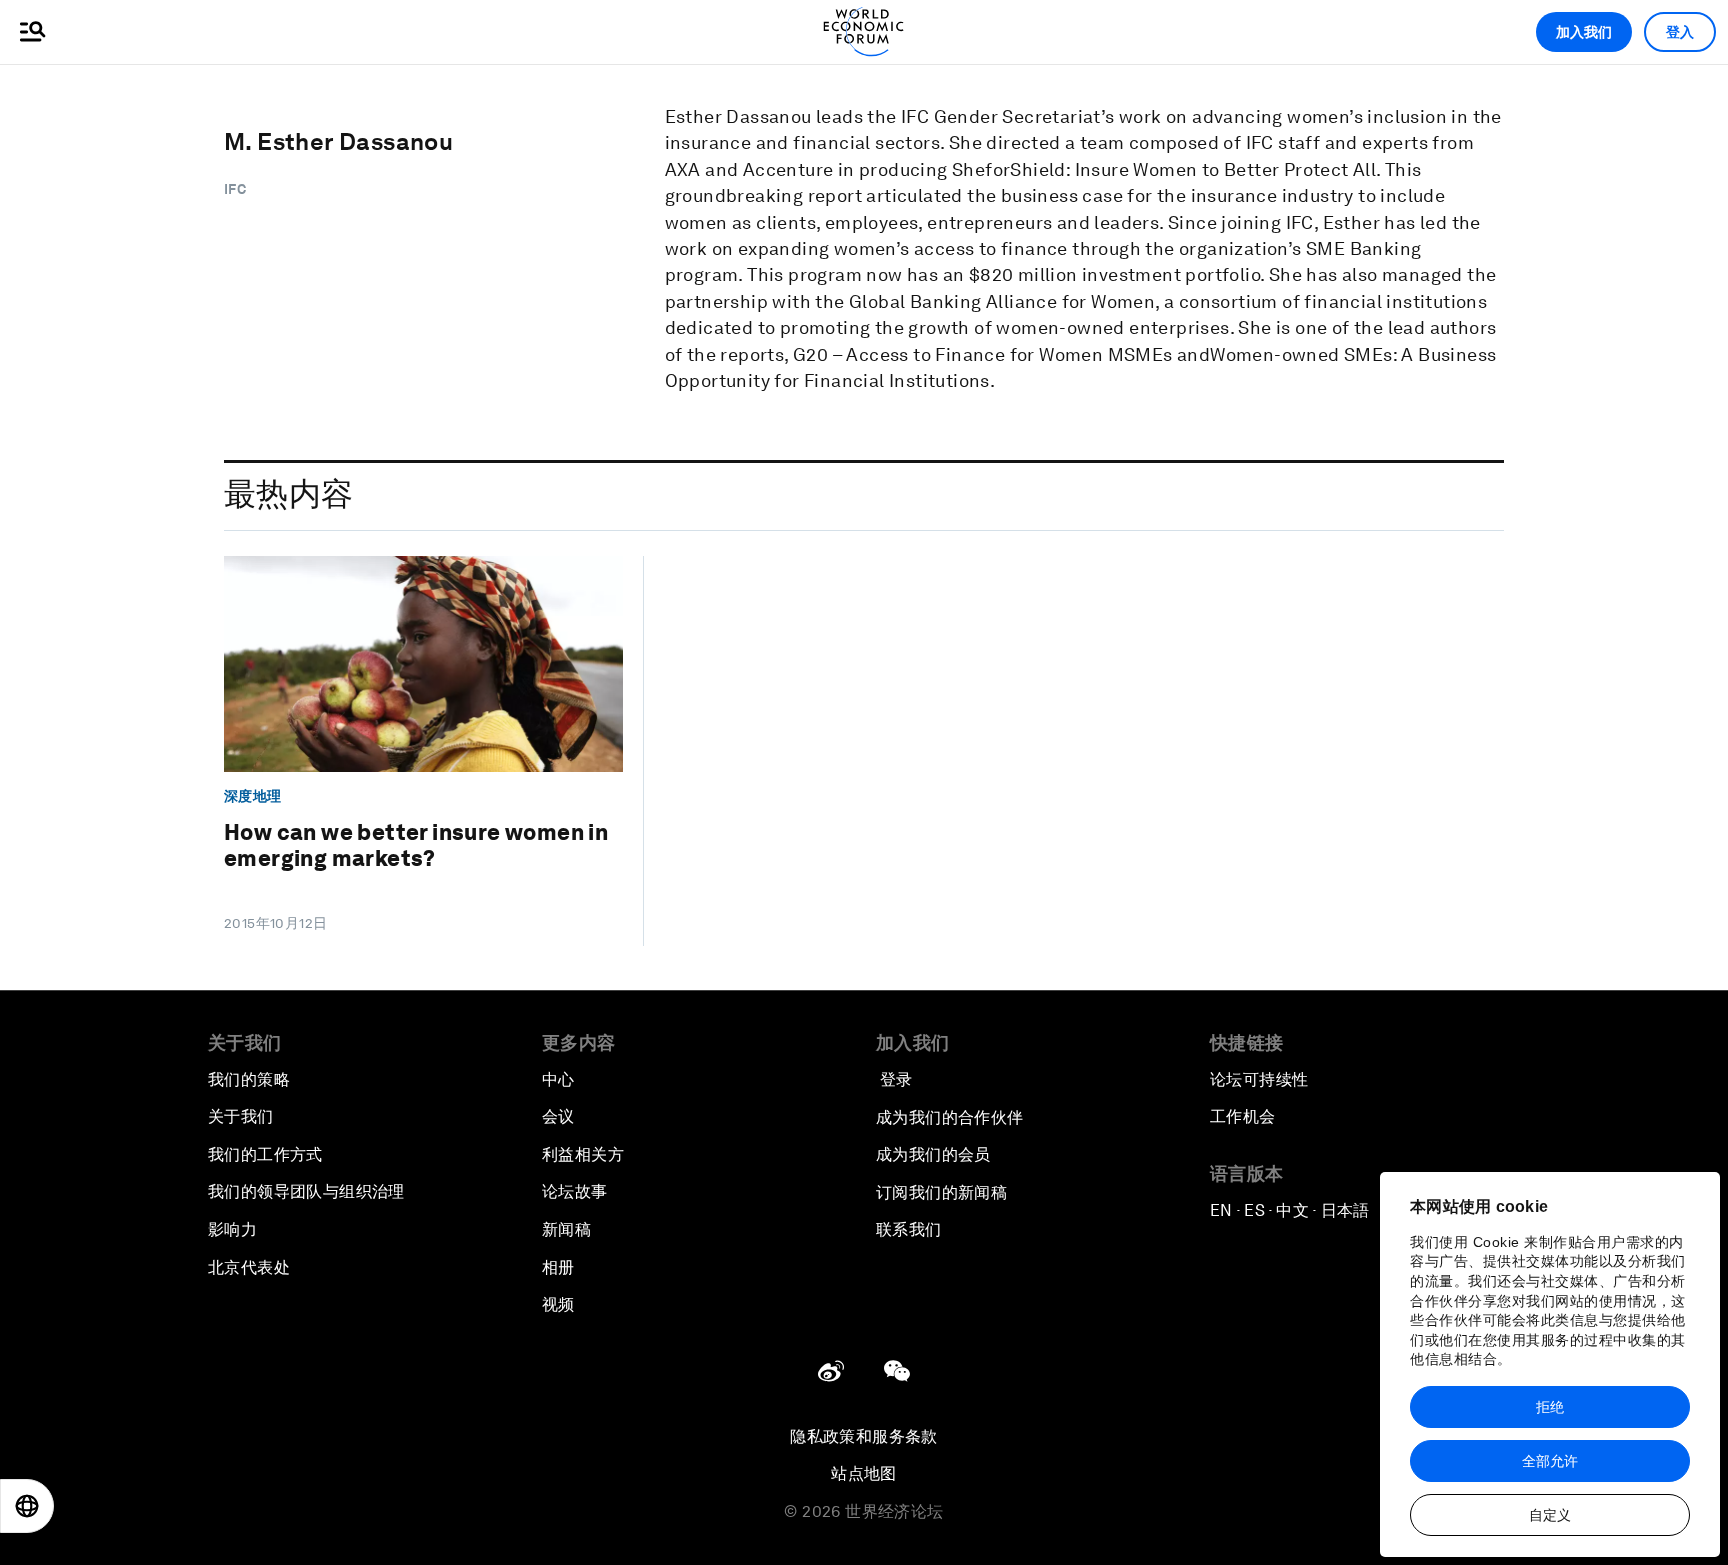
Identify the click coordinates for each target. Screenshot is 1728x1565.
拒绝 (1550, 1407)
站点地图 (864, 1473)
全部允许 (1550, 1461)
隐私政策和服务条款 (864, 1436)
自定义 (1550, 1515)
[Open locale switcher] (27, 1506)
